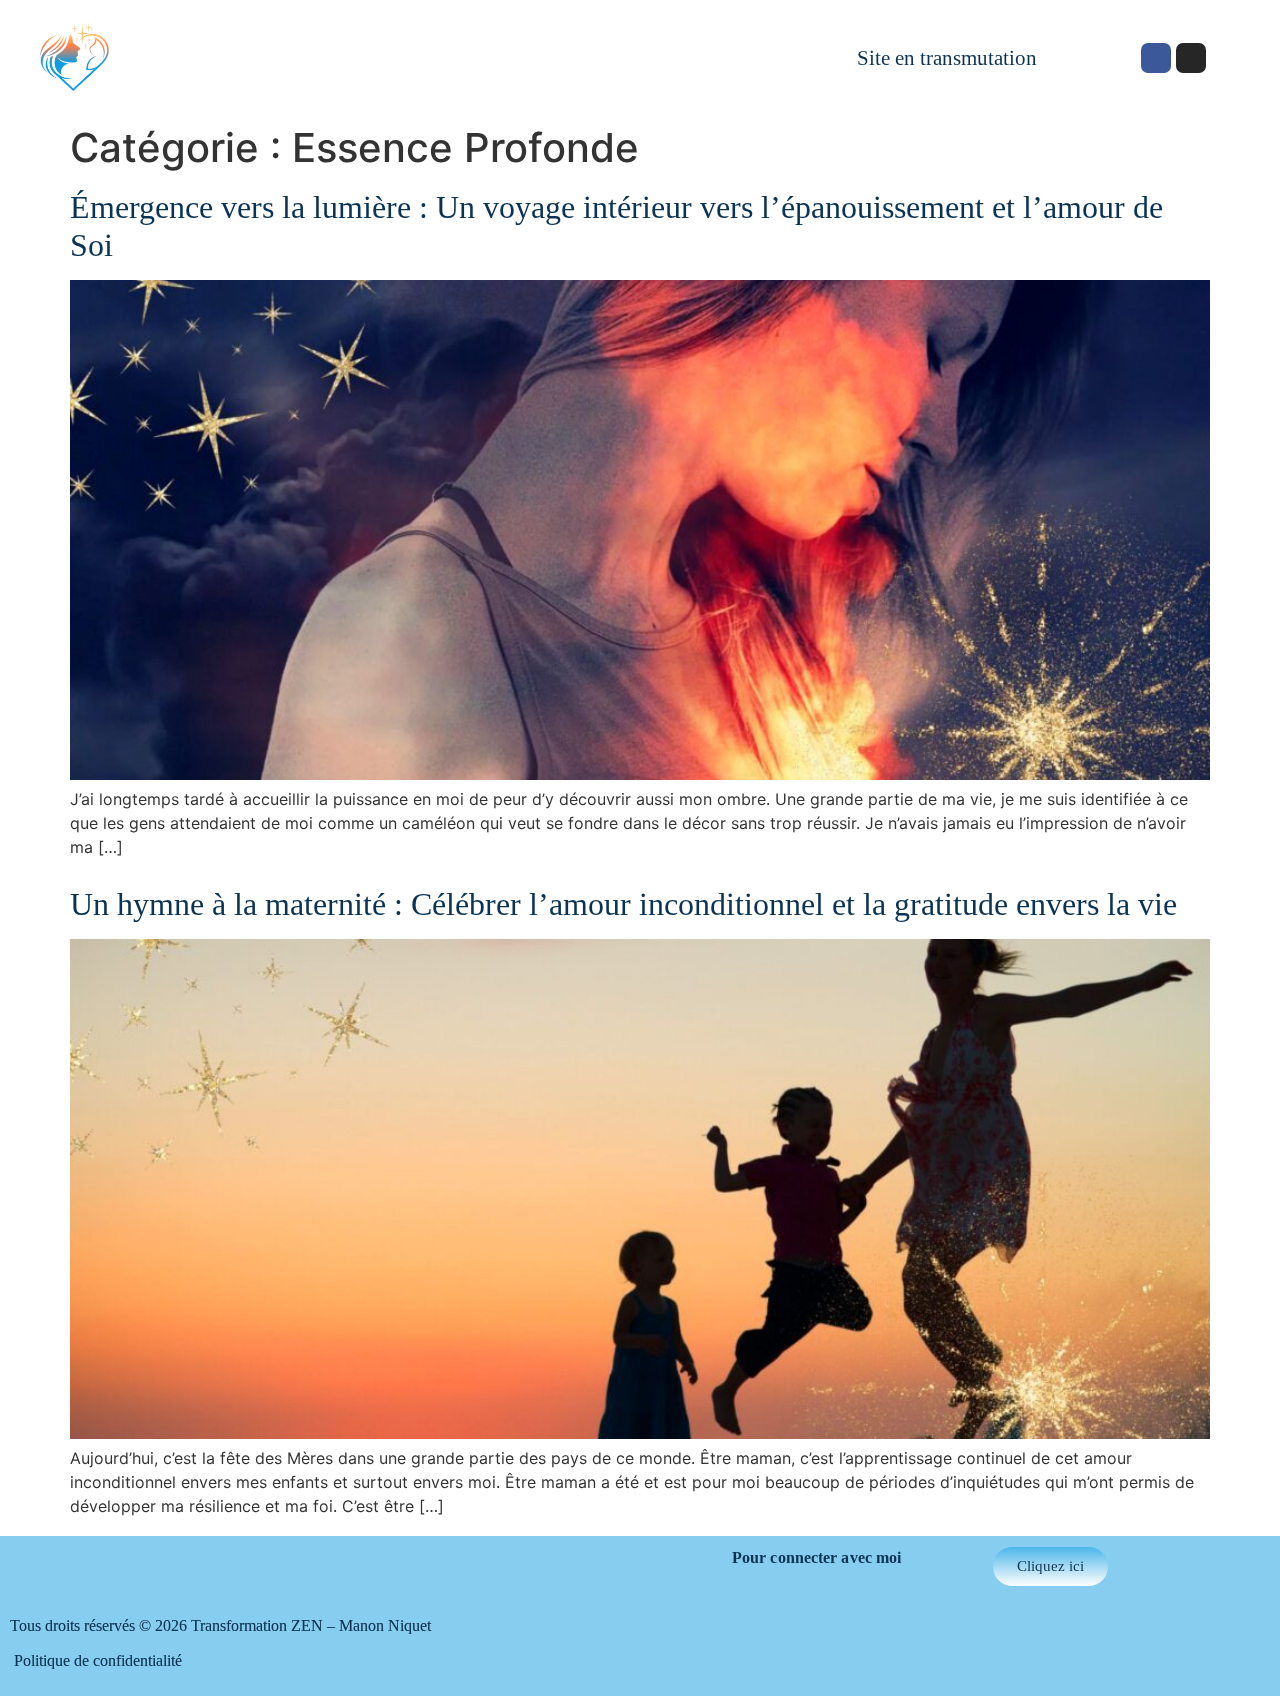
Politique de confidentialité (98, 1660)
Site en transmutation (947, 57)
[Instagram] (1191, 58)
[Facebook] (1156, 58)
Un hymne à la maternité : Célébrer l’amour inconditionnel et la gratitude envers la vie (623, 904)
